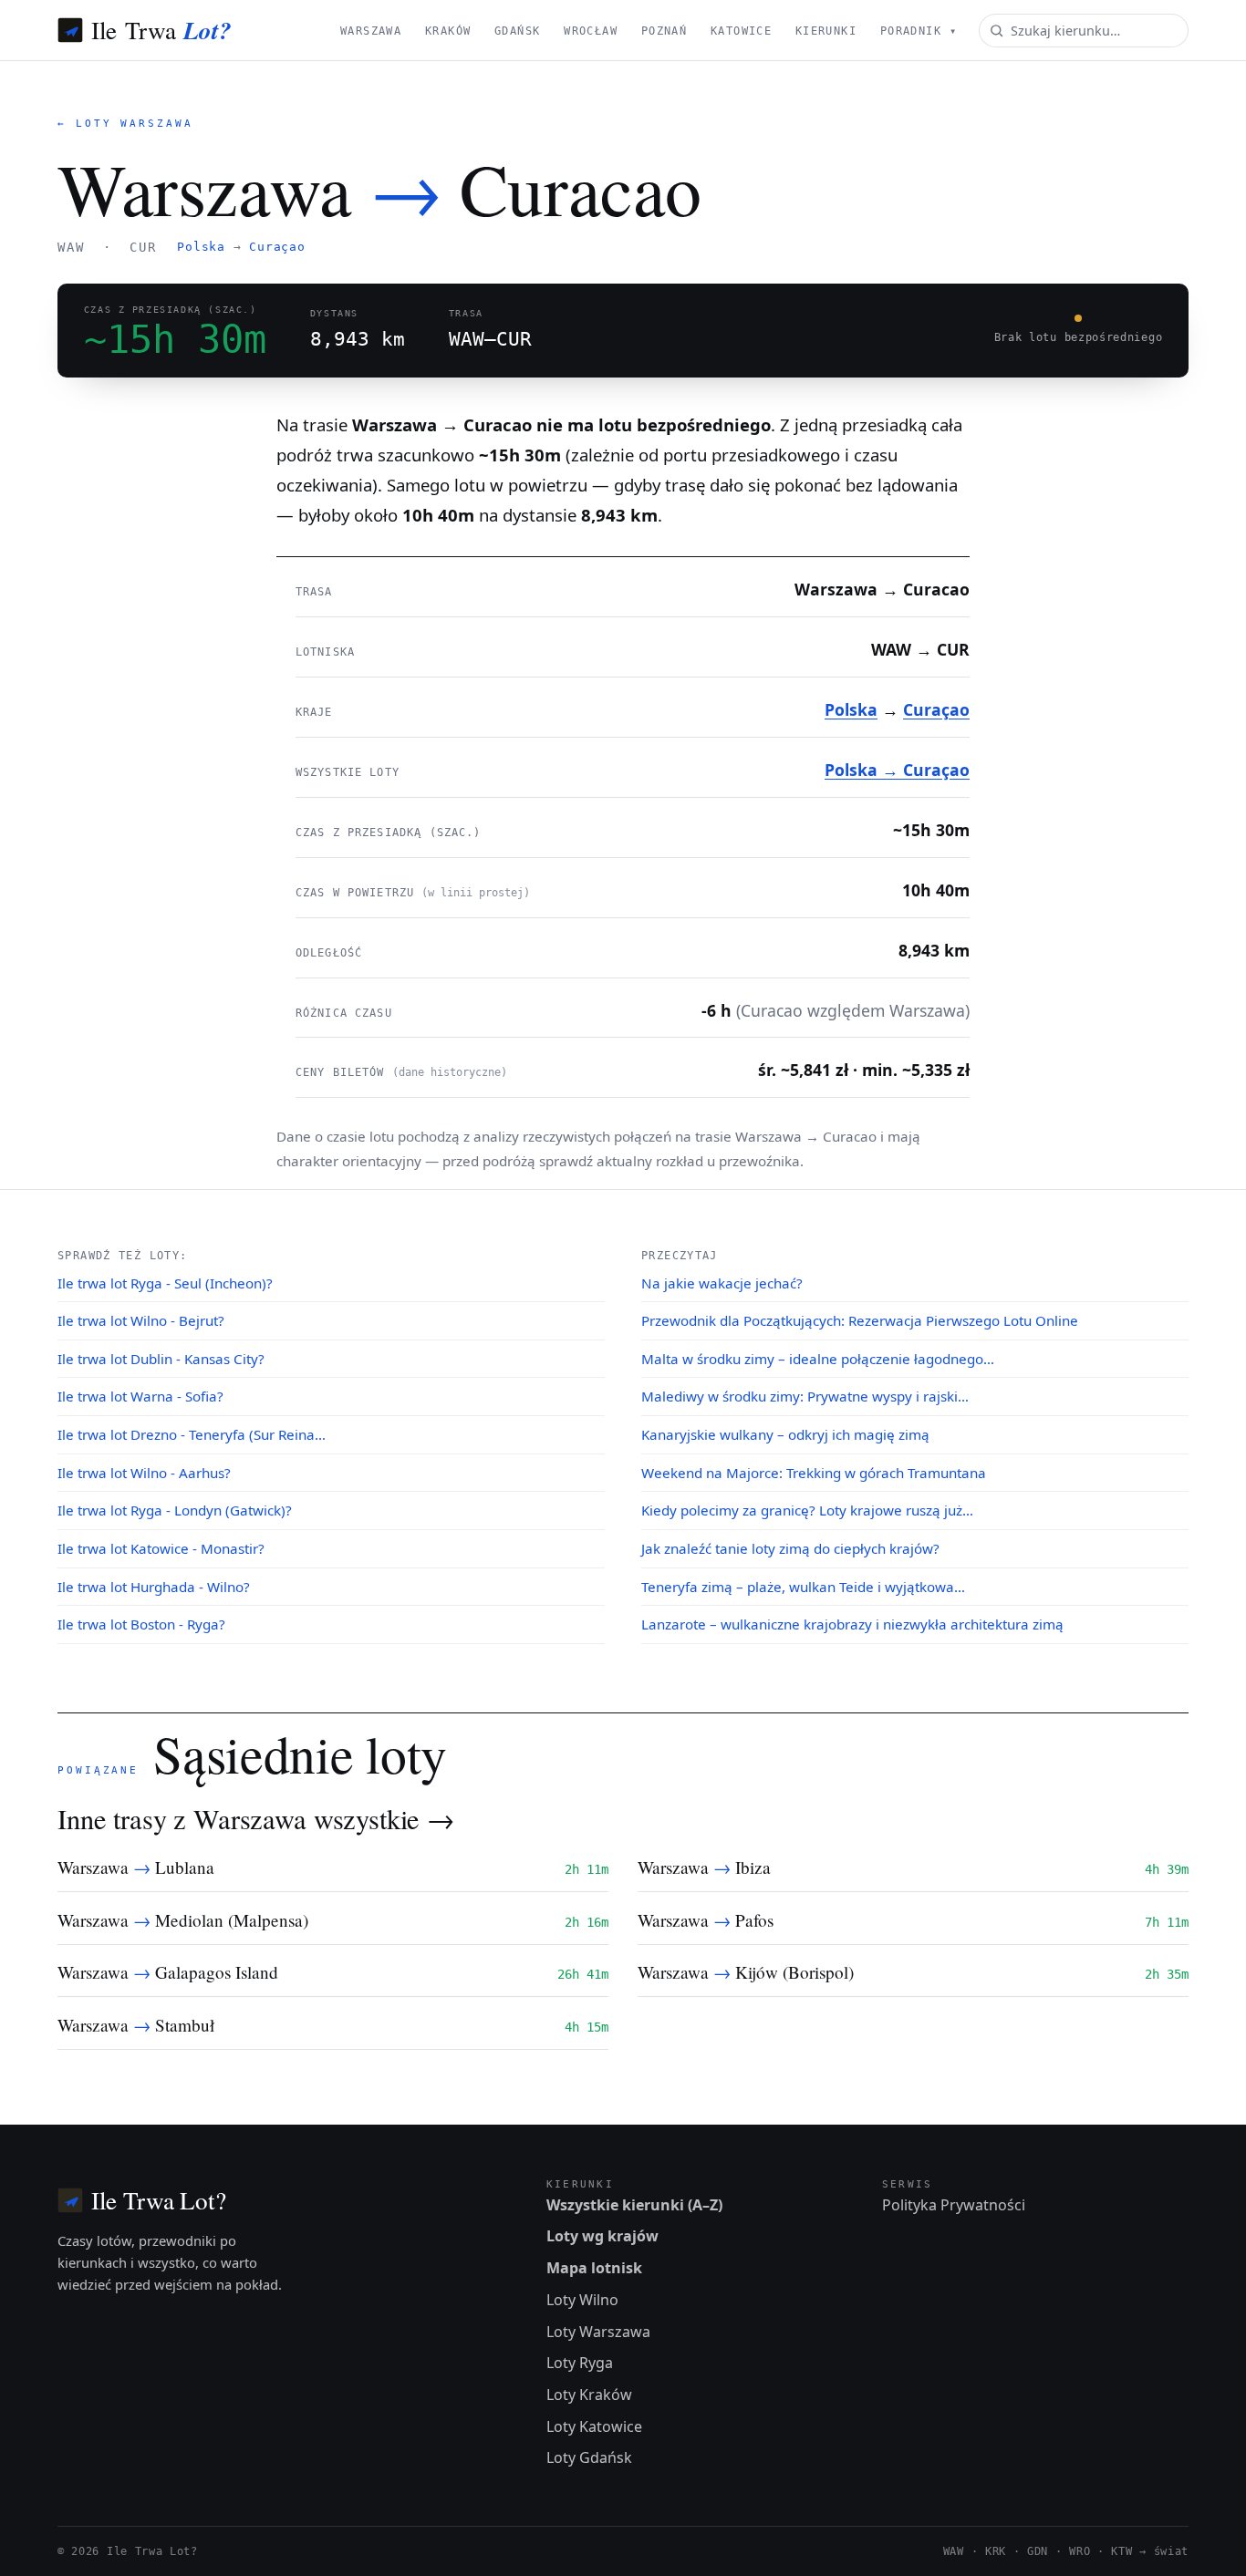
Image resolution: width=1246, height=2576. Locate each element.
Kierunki (826, 31)
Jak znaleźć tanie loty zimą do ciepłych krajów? (790, 1548)
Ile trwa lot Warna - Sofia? (140, 1396)
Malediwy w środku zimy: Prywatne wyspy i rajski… (805, 1396)
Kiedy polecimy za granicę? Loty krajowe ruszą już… (807, 1510)
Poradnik (919, 31)
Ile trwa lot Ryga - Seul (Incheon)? (165, 1283)
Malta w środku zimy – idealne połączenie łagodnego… (818, 1359)
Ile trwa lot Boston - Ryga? (141, 1624)
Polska (201, 247)
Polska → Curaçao (897, 770)
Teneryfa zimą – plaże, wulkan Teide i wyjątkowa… (803, 1587)
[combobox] (1084, 31)
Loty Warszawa (598, 2332)
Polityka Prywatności (954, 2205)
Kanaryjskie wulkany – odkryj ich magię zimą (785, 1434)
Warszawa (371, 31)
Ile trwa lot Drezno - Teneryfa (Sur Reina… (192, 1434)
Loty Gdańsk (589, 2457)
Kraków (448, 31)
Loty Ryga (580, 2363)
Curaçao (277, 247)
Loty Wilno (582, 2300)
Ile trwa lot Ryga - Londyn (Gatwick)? (175, 1510)
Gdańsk (518, 31)
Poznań (665, 31)
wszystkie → (384, 1819)
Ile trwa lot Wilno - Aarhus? (144, 1473)
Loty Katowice (594, 2426)
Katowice (741, 31)
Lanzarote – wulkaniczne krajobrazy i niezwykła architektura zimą (852, 1624)
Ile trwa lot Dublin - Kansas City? (161, 1359)
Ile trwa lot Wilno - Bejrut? (141, 1320)
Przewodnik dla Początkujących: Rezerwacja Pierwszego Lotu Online (860, 1320)
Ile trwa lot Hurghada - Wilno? (154, 1587)
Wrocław (591, 31)
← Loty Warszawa (125, 124)
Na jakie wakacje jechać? (722, 1283)
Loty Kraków (589, 2395)
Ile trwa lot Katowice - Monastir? (161, 1548)
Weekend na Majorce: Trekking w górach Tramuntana (814, 1473)
